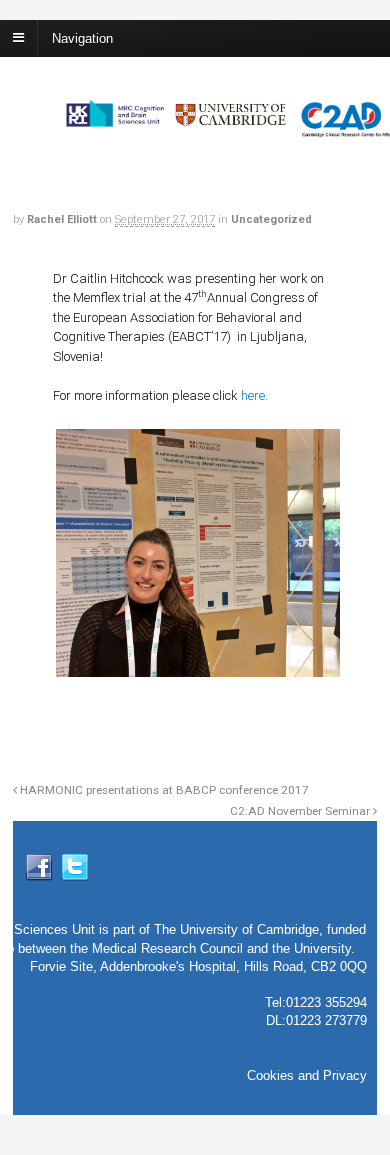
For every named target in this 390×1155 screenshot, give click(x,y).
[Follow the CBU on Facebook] (39, 873)
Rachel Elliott (62, 219)
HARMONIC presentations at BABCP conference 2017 (163, 790)
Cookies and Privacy (307, 1075)
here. (254, 395)
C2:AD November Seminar (301, 811)
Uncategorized (271, 219)
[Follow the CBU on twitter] (75, 873)
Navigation (82, 37)
